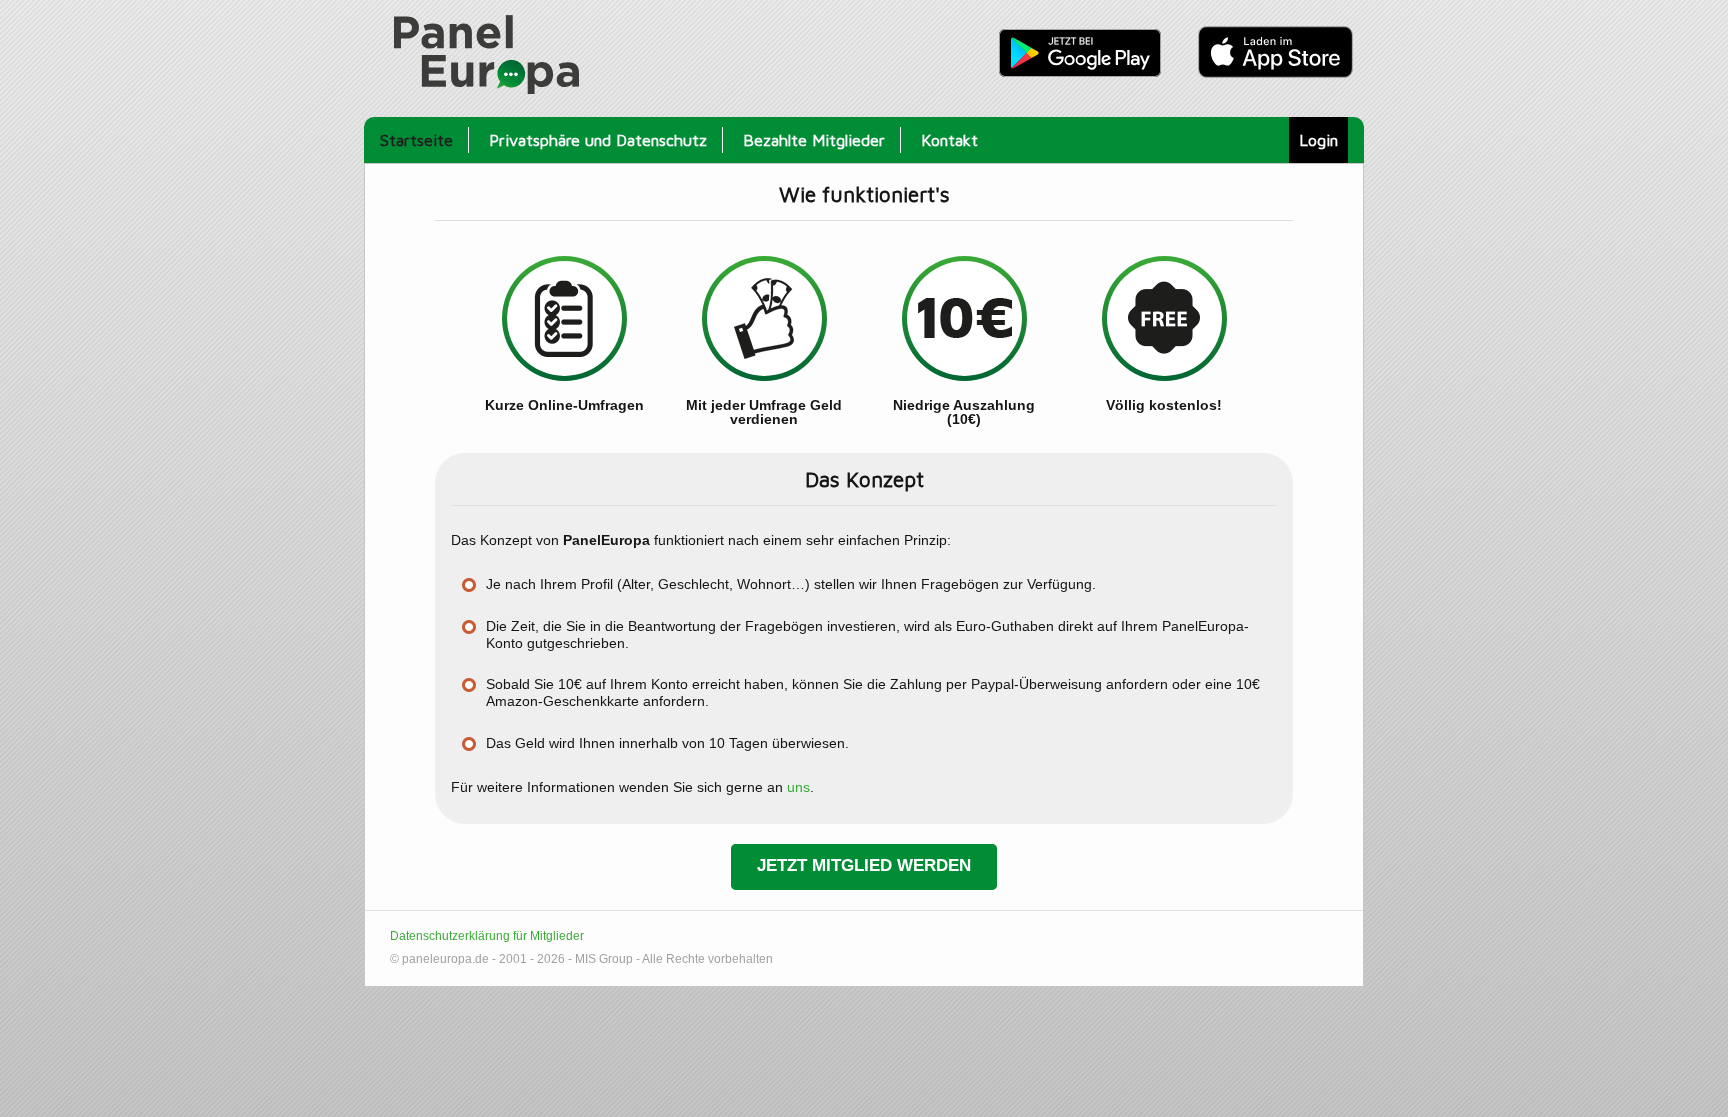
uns (798, 787)
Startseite (416, 139)
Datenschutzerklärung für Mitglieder (487, 936)
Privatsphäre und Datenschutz (598, 139)
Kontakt (949, 139)
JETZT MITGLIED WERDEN (864, 865)
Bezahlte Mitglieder (814, 139)
